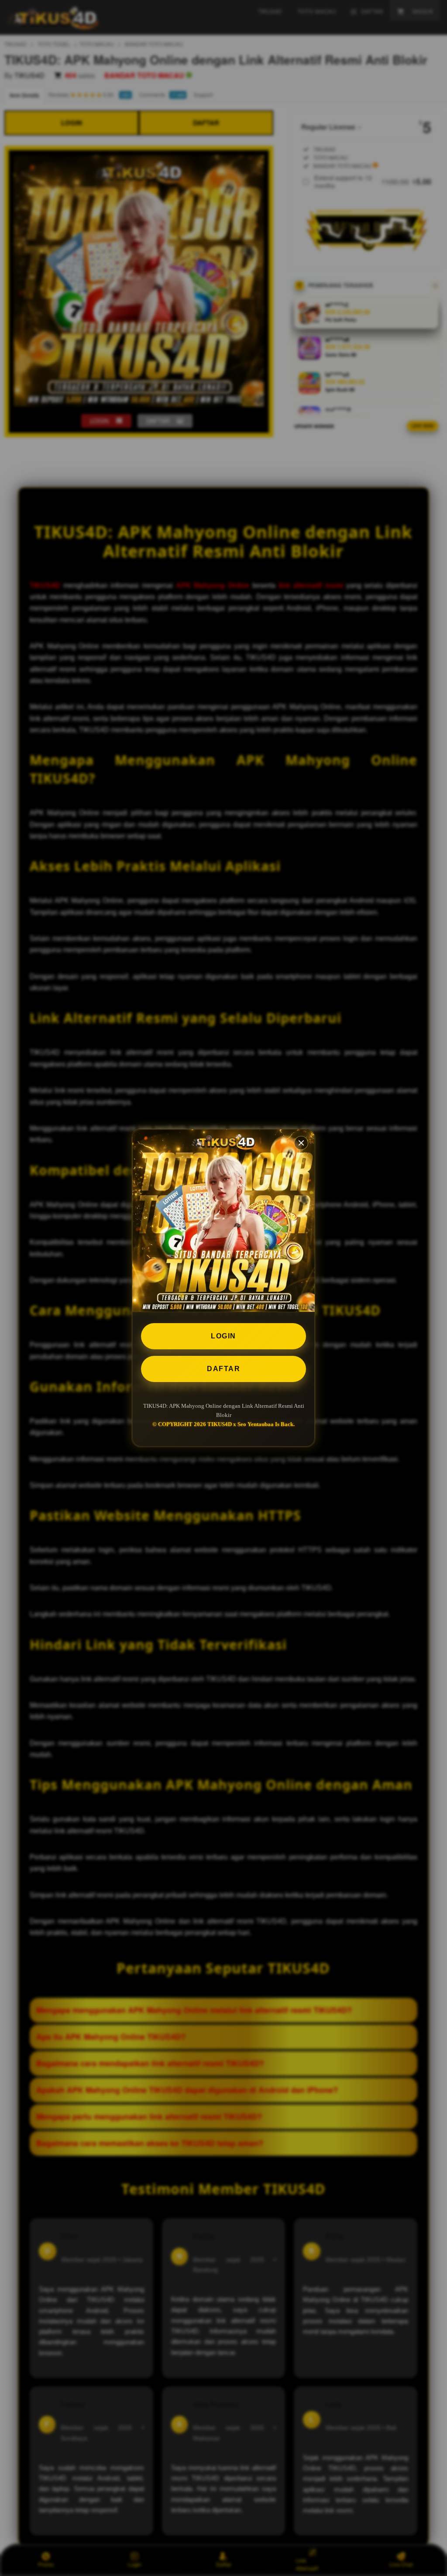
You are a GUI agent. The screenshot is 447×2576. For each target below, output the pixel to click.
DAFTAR (223, 1369)
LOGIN (223, 1336)
